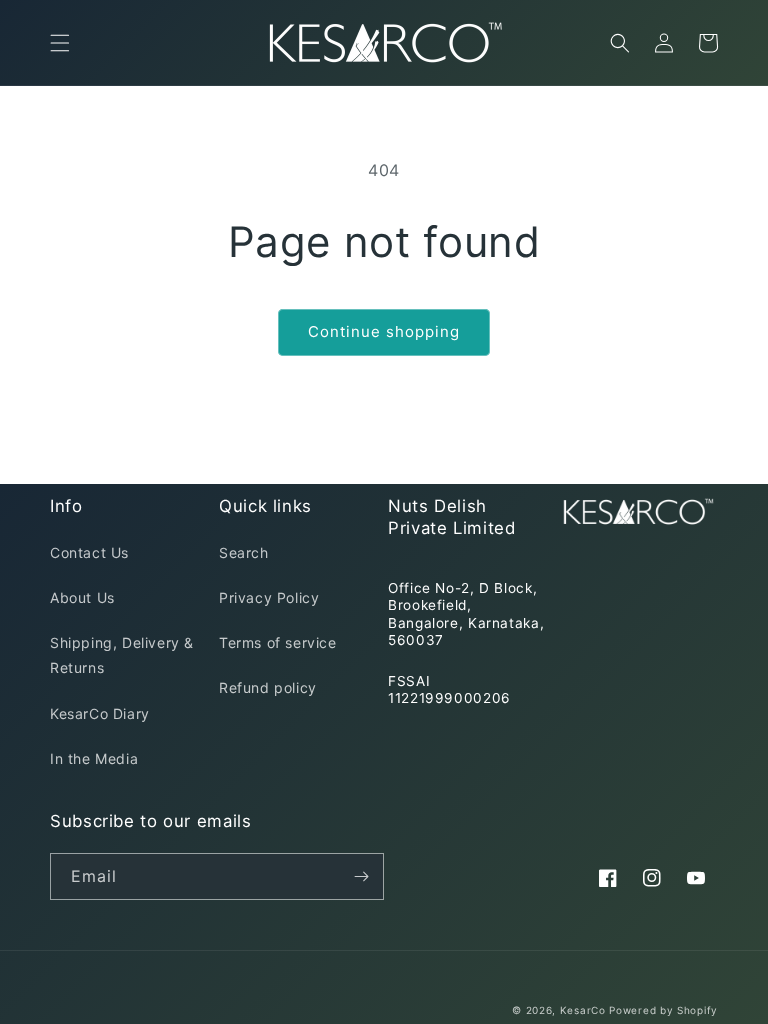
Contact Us (89, 552)
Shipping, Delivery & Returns (122, 655)
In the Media (94, 758)
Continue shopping (384, 331)
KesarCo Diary (100, 713)
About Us (82, 597)
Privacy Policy (269, 597)
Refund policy (268, 687)
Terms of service (278, 642)
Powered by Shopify (663, 1010)
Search (244, 552)
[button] (60, 43)
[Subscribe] (361, 876)
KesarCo (583, 1010)
